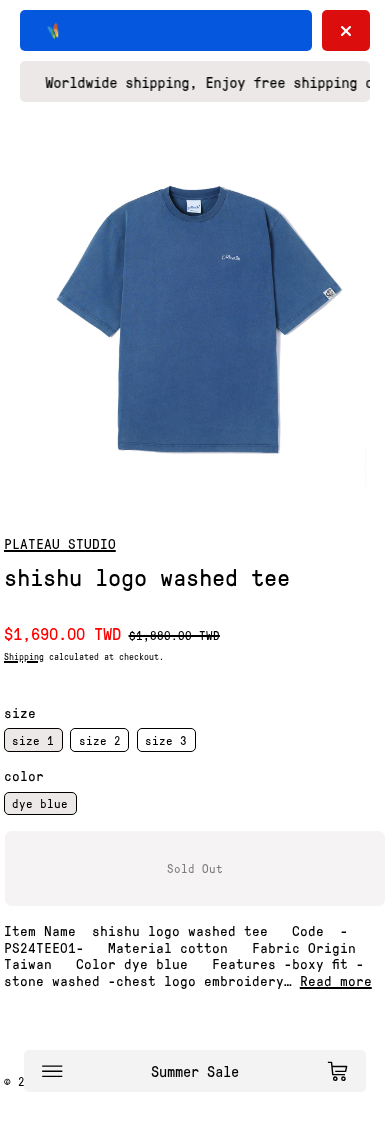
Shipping (24, 656)
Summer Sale (195, 1071)
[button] (195, 318)
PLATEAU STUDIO (60, 543)
